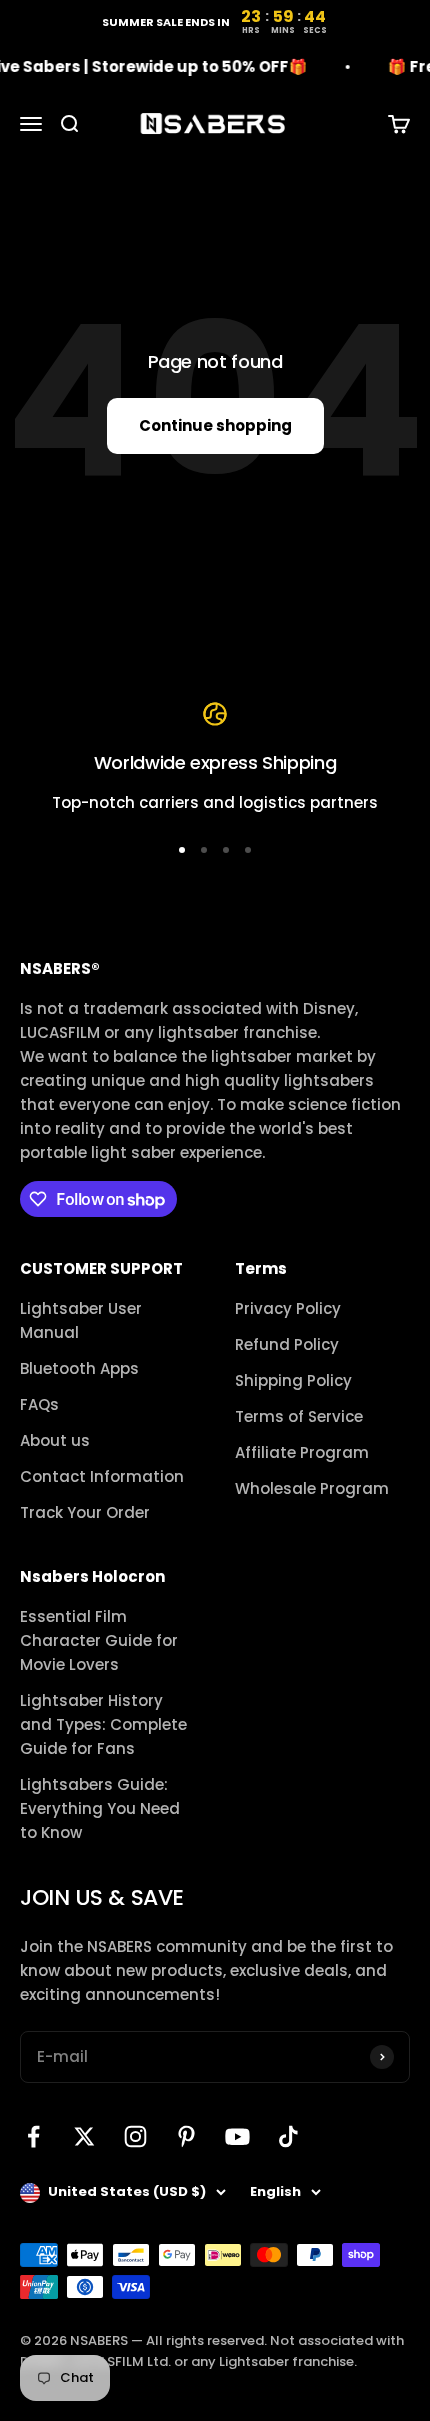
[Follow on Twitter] (84, 2136)
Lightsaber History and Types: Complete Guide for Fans (103, 1724)
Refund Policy (287, 1344)
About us (55, 1440)
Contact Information (102, 1476)
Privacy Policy (288, 1308)
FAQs (39, 1404)
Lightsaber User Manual (81, 1320)
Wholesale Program (312, 1488)
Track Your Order (85, 1512)
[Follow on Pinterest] (186, 2136)
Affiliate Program (302, 1452)
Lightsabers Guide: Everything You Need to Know (100, 1808)
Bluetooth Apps (79, 1368)
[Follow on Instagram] (135, 2136)
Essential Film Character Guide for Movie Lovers (99, 1640)
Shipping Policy (293, 1380)
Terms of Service (299, 1416)
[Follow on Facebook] (33, 2136)
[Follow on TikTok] (288, 2136)
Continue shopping (215, 425)
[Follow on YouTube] (237, 2136)
